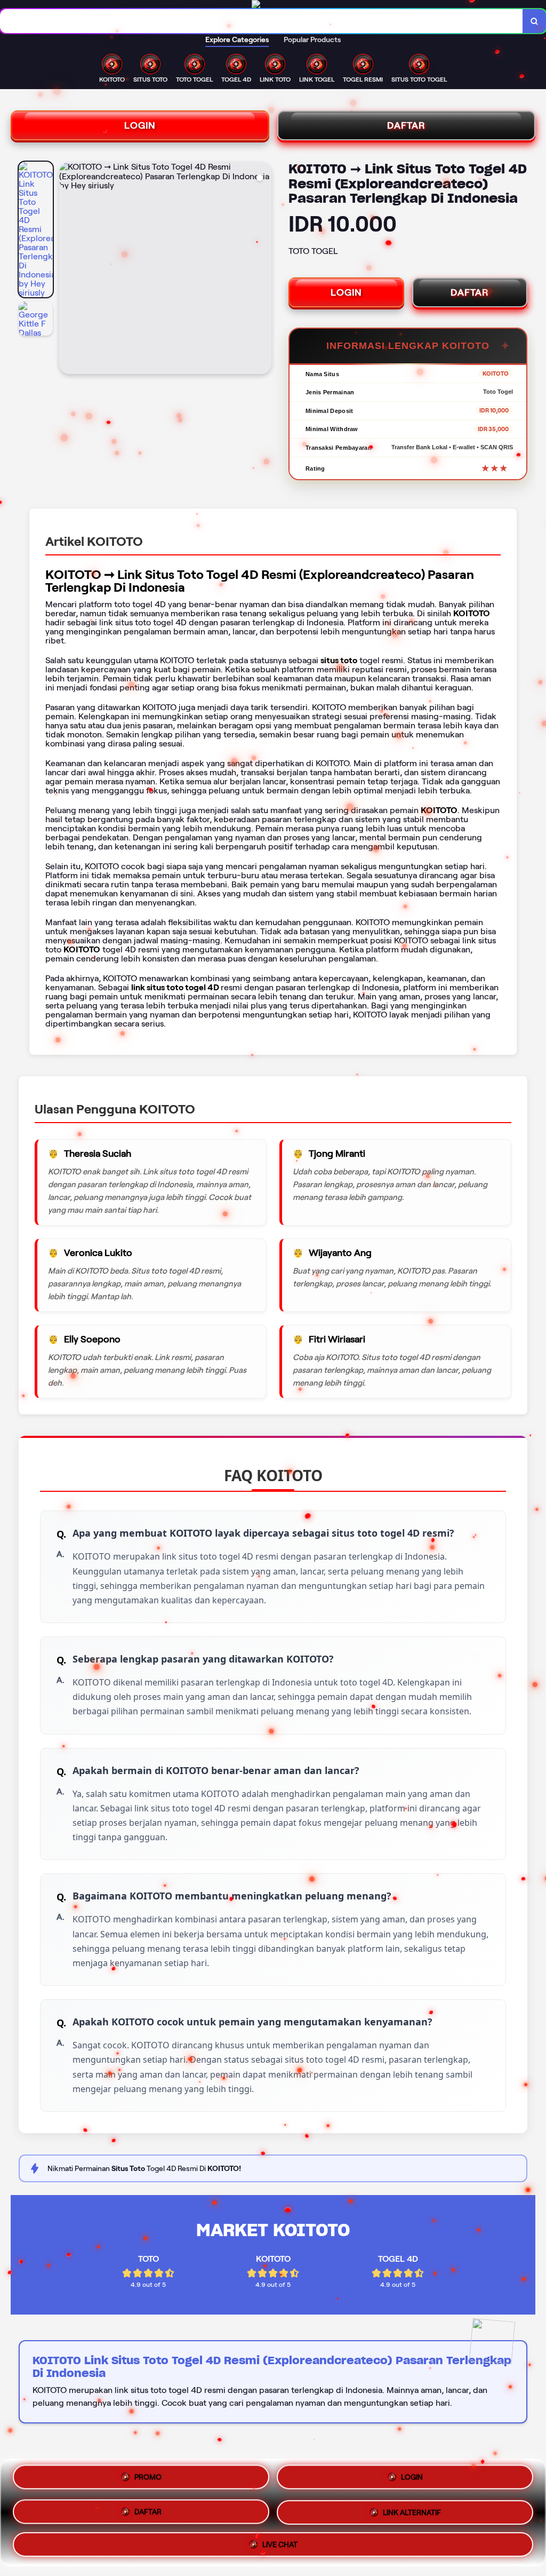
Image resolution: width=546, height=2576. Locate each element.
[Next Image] (263, 269)
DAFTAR (406, 125)
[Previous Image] (68, 269)
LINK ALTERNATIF (412, 2511)
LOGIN (140, 125)
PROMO (148, 2480)
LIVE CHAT (280, 2541)
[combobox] (262, 21)
